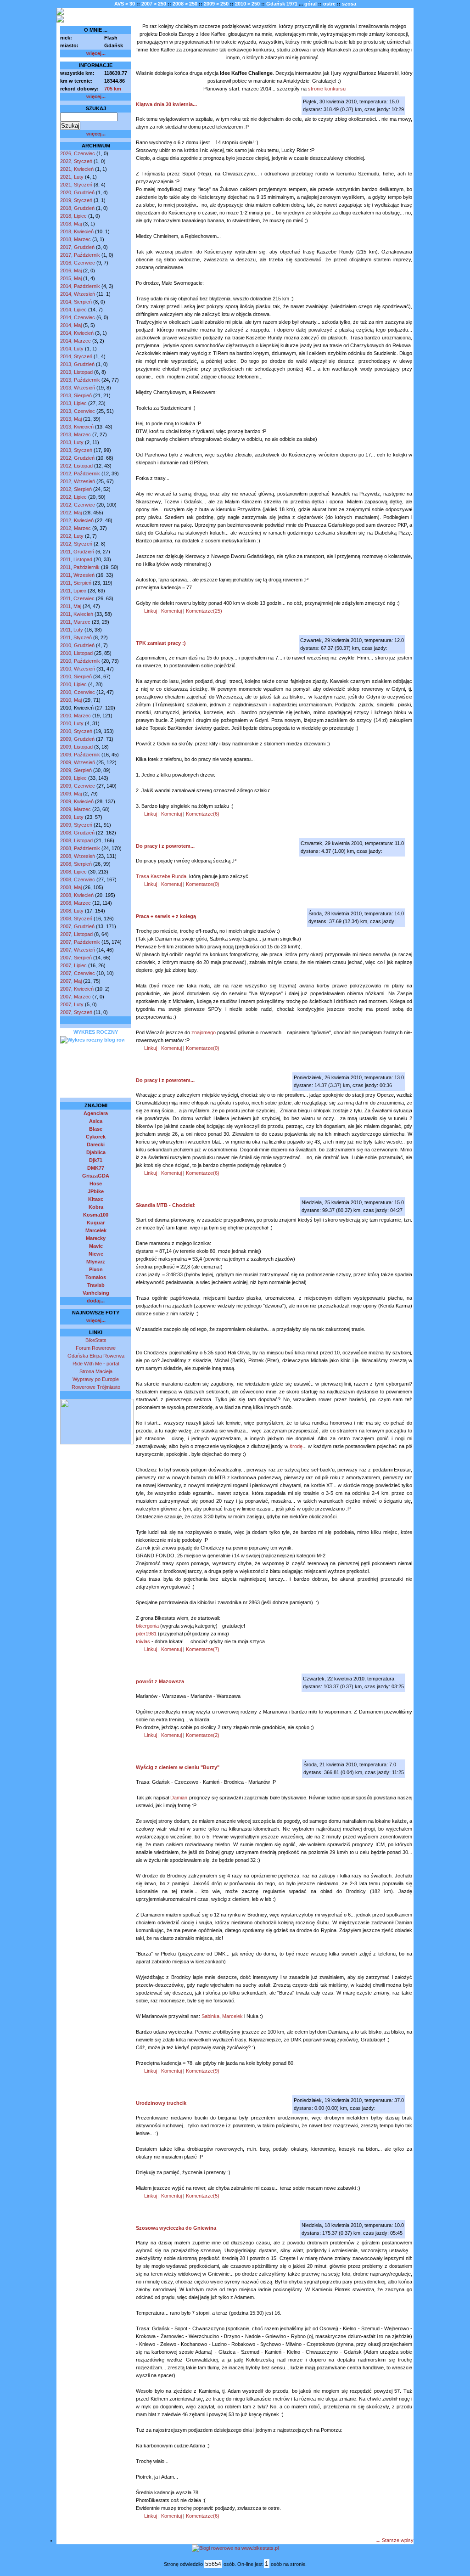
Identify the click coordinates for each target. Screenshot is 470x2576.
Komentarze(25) (204, 611)
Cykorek (96, 1137)
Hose (96, 1184)
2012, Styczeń (76, 544)
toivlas (143, 1641)
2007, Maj (71, 981)
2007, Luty (72, 1004)
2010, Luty (72, 723)
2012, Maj (71, 513)
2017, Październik (80, 255)
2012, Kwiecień (77, 520)
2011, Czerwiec (77, 598)
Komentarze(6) (203, 814)
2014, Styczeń (76, 356)
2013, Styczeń (76, 450)
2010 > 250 (247, 4)
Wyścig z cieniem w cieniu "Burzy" (178, 1767)
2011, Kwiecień (77, 614)
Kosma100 (96, 1215)
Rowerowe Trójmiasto (96, 1387)
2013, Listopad (76, 372)
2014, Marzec (76, 341)
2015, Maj (71, 278)
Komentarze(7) (203, 1649)
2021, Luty (72, 177)
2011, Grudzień (77, 552)
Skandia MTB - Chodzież (165, 1205)
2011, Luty (72, 630)
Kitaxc (96, 1199)
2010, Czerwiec (78, 692)
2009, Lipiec (73, 778)
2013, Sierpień (76, 395)
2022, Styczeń (76, 161)
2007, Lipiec (73, 965)
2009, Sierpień (76, 770)
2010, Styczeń (76, 731)
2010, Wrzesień (78, 669)
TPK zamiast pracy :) (161, 643)
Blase (96, 1129)
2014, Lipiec (73, 310)
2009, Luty (72, 817)
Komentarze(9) (203, 2071)
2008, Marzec (76, 903)
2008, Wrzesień (78, 856)
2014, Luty (72, 349)
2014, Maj (71, 325)
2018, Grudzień (77, 208)
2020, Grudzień (77, 192)
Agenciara (96, 1113)
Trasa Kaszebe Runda (161, 876)
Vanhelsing (96, 1293)
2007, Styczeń (76, 1012)
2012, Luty (72, 536)
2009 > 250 (216, 4)
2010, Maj (71, 700)
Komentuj (171, 611)
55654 (213, 2564)
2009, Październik (80, 755)
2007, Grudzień (77, 926)
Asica (96, 1121)
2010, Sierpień (76, 676)
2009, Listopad (76, 747)
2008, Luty (72, 911)
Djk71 (96, 1160)
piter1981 (146, 1634)
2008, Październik (80, 848)
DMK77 (96, 1168)
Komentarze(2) (203, 1735)
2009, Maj (71, 794)
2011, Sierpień (76, 583)
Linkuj (151, 611)
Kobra (96, 1207)
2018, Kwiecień (77, 231)
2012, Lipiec (73, 497)
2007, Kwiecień (77, 989)
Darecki (96, 1144)
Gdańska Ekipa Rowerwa (96, 1356)
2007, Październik (80, 942)
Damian (179, 1798)
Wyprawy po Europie (96, 1379)
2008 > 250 (185, 4)
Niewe (96, 1254)
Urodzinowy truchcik (161, 2103)
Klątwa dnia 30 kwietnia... (166, 104)
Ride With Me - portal (96, 1364)
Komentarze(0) (203, 884)
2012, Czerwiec (78, 505)
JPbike (96, 1191)
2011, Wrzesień (77, 575)
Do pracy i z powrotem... (165, 846)
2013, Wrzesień (78, 388)
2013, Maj (71, 419)
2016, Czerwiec (78, 263)
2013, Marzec (76, 434)
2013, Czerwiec (78, 411)
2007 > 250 (154, 4)
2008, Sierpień (76, 864)
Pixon (96, 1269)
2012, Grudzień (77, 458)
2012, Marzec (76, 528)
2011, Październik (80, 567)
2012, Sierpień (76, 489)
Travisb (96, 1285)
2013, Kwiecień (77, 427)
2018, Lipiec (73, 216)
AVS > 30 (125, 4)
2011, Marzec (75, 622)
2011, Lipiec (73, 591)
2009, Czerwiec (78, 786)
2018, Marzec (76, 239)
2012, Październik (80, 473)
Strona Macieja (96, 1371)
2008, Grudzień (77, 833)
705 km (113, 89)
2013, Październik (80, 380)
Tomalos (96, 1277)
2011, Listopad (76, 559)
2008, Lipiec (73, 872)
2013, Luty (72, 442)
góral (311, 4)
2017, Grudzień (77, 247)
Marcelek (96, 1230)
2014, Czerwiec (78, 317)
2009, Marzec (76, 809)
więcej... (96, 53)
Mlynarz (96, 1262)
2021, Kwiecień (77, 169)
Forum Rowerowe (96, 1348)
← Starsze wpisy (394, 2540)
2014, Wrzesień (78, 294)
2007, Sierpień (76, 958)
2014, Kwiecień (77, 333)
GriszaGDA (96, 1176)
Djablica (96, 1152)
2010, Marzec (76, 716)
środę (296, 1446)
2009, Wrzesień (78, 762)
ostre (329, 4)
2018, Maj (71, 224)
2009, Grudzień (77, 739)
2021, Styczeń (76, 185)
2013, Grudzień (77, 364)
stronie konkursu (327, 89)
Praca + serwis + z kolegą (166, 916)
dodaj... (96, 1301)
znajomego (204, 1032)
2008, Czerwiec (78, 879)
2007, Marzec (76, 997)
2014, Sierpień (76, 302)
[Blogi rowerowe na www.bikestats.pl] (235, 2548)
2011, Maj (71, 606)
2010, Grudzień (77, 645)
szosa (349, 4)
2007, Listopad (76, 934)
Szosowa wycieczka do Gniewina (176, 2228)
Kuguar (96, 1223)
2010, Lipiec (73, 684)
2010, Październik (80, 661)
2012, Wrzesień (78, 481)
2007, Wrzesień (78, 950)
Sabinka (210, 2016)
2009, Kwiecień (77, 801)
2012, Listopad (76, 466)
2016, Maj (71, 271)
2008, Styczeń (76, 919)
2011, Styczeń (76, 637)
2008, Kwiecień (77, 895)
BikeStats (96, 1340)
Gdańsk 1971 (282, 4)
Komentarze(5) (203, 2196)
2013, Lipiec (73, 403)
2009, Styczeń (76, 825)
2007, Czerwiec (78, 973)
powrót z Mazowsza (160, 1681)
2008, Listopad (76, 840)
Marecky (96, 1238)
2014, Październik (80, 286)
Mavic (96, 1246)
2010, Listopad (76, 653)
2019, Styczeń (76, 200)
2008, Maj (71, 887)
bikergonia (147, 1626)
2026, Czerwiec (78, 153)
